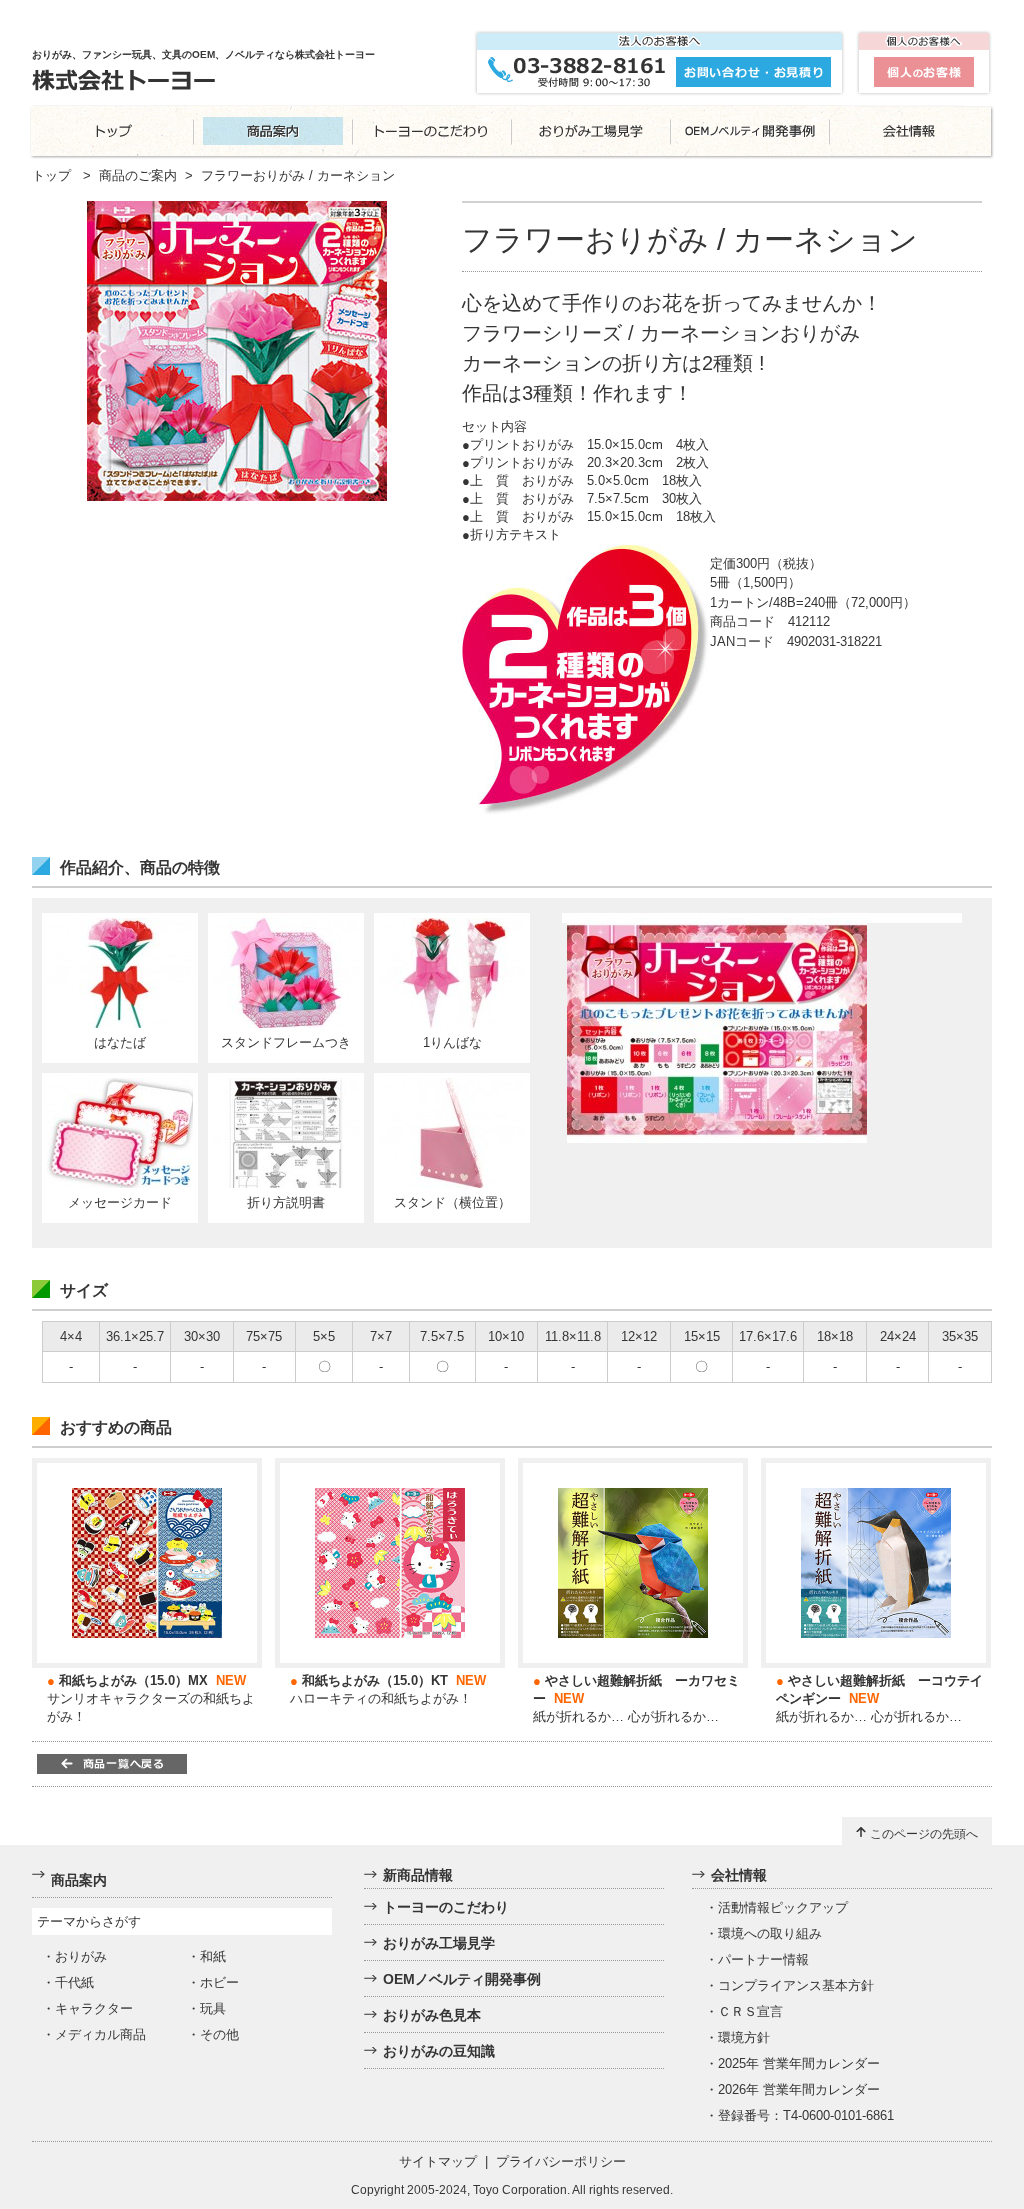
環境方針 (744, 2037)
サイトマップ (438, 2161)
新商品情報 (418, 1875)
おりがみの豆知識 (439, 2051)
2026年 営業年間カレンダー (799, 2089)
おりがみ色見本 (432, 2015)
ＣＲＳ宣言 (750, 2011)
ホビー (219, 1982)
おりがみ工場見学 (439, 1943)
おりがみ (81, 1956)
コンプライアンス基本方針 (796, 1985)
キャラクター (94, 2008)
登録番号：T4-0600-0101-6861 (806, 2115)
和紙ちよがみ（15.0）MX (133, 1680)
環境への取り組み (770, 1933)
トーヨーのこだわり (446, 1907)
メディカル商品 (100, 2034)
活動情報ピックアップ (783, 1907)
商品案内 (79, 1880)
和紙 (213, 1956)
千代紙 (74, 1982)
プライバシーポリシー (561, 2161)
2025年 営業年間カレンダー (799, 2063)
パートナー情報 (763, 1959)
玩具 (213, 2008)
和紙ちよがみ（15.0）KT (375, 1680)
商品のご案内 (138, 175)
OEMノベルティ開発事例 (462, 1979)
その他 (219, 2034)
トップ (51, 175)
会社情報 (739, 1875)
